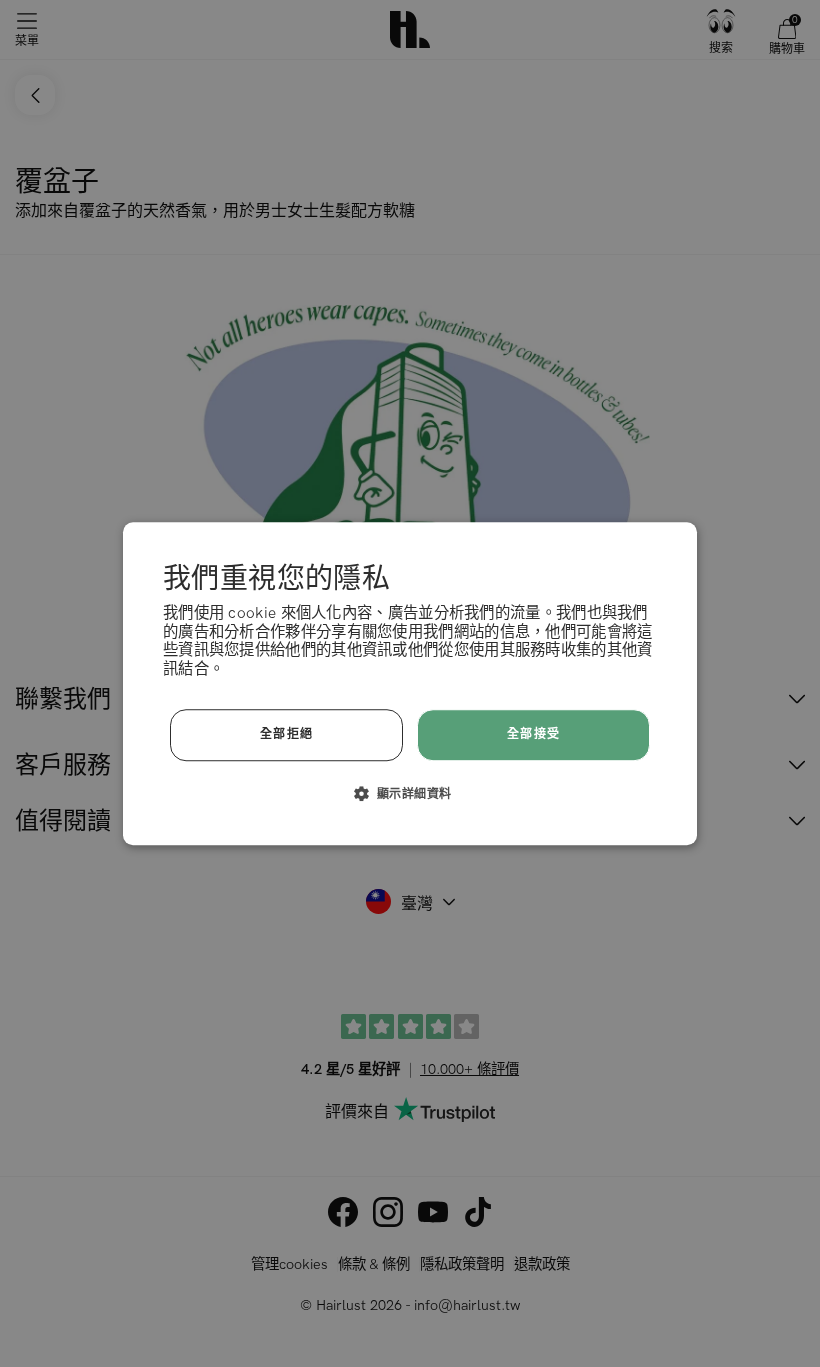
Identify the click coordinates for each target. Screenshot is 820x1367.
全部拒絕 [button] (287, 734)
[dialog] (410, 684)
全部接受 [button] (534, 734)
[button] (410, 793)
